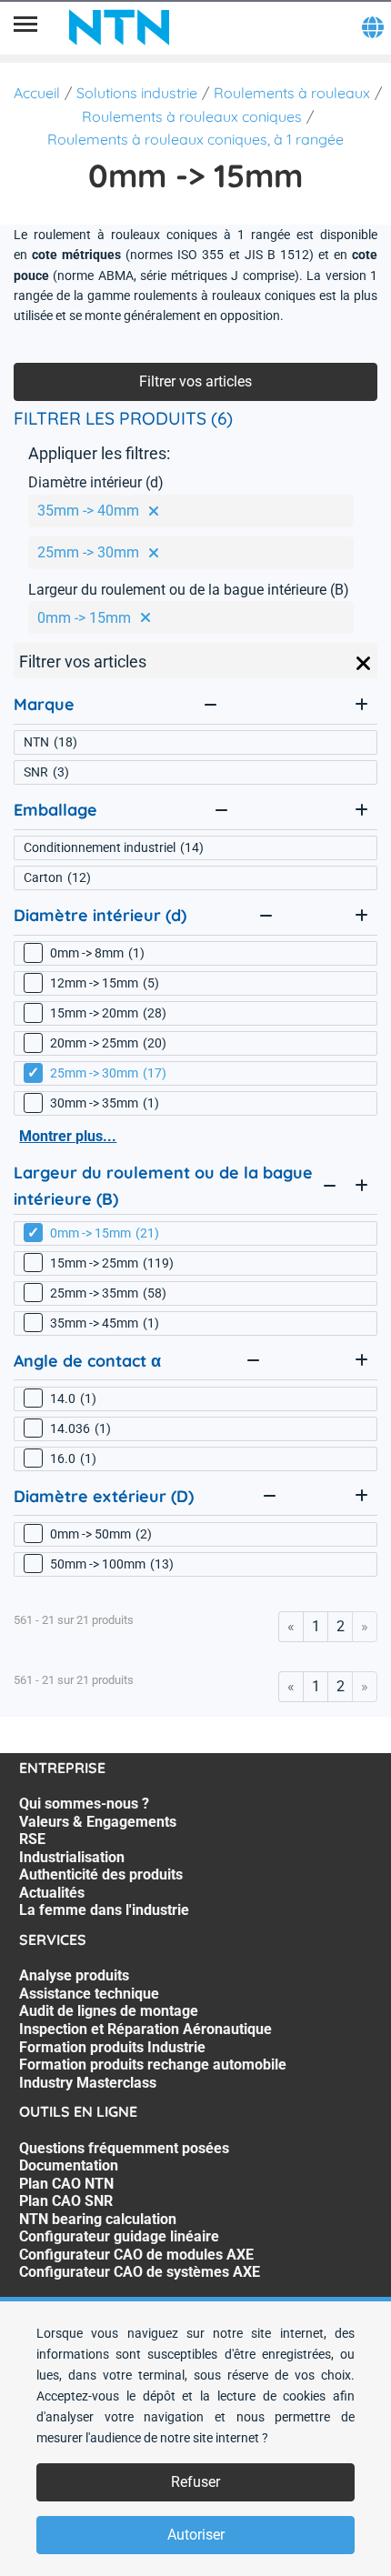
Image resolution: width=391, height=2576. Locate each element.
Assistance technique (89, 1994)
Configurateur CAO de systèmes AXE (140, 2272)
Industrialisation (72, 1857)
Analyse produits (74, 1975)
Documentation (69, 2165)
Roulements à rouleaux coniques (192, 116)
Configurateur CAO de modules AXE (136, 2255)
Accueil (37, 93)
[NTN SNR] (119, 27)
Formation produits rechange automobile (153, 2065)
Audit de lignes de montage (109, 2011)
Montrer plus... (68, 1136)
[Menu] (25, 27)
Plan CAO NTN (66, 2184)
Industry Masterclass (88, 2083)
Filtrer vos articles (195, 381)
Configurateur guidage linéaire (119, 2236)
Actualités (52, 1893)
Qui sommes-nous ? (84, 1804)
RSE (32, 1839)
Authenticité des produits (101, 1874)
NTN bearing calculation (98, 2219)
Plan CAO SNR (66, 2201)
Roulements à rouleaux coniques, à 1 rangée (195, 139)
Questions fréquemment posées (124, 2148)
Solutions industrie (137, 93)
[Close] (364, 664)
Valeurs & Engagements (98, 1822)
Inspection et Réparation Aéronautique (145, 2029)
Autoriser (196, 2535)
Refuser (195, 2482)
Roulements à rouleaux (292, 93)
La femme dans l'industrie (104, 1910)
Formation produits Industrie (112, 2047)
